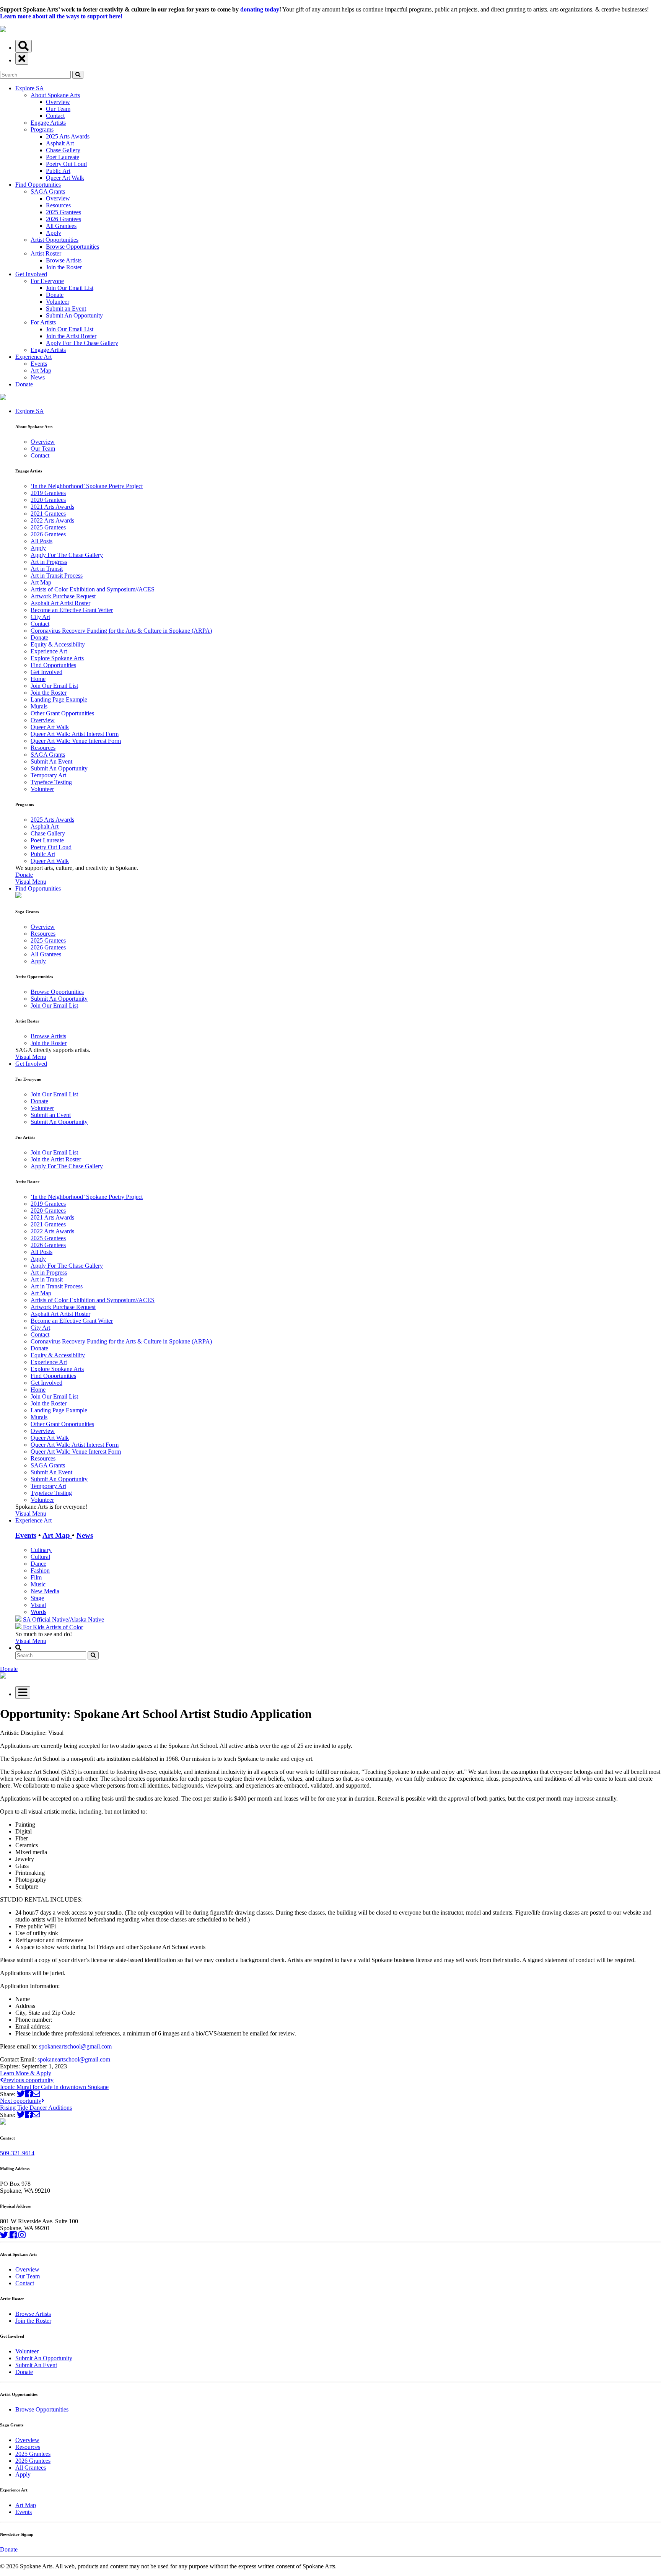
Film (36, 1577)
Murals (39, 706)
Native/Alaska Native (78, 1619)
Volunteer (58, 302)
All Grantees (61, 226)
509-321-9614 (17, 2153)
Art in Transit (47, 569)
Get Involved (31, 274)
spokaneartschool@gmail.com (75, 2046)
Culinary (41, 1550)
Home (38, 679)
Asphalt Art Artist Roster (60, 603)
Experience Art (33, 357)
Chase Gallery (63, 150)
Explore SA (30, 88)
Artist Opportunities (55, 240)
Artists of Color (64, 1627)
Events (39, 364)
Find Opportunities (38, 185)
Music (38, 1584)
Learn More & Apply (26, 2073)
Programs (42, 129)
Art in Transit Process (57, 576)
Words (38, 1612)
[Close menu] (22, 59)
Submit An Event (51, 761)
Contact (55, 116)
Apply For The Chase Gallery (82, 343)
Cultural (40, 1557)
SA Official (37, 1619)
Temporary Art (48, 775)
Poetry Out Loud (66, 164)
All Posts (42, 541)
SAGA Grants (48, 191)
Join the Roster (64, 267)
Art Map (41, 370)
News (38, 377)
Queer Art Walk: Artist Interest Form (75, 734)
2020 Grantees (48, 500)
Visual (38, 1605)
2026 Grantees (63, 219)
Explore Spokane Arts (57, 658)
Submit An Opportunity (74, 315)
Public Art (58, 171)
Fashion (40, 1571)
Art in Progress (49, 562)
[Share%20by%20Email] (36, 2094)
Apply (54, 233)
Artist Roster (46, 253)
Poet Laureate (63, 157)
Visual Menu (31, 882)
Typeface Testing (51, 782)
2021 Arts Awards (52, 507)
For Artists (43, 322)
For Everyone (47, 281)
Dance (38, 1564)
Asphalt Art (60, 143)
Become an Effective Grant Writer (72, 610)
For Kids (33, 1627)
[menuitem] (338, 646)
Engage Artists (48, 123)
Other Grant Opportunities (62, 713)
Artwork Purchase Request (63, 596)
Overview (58, 102)
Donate (55, 295)
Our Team (58, 109)
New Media (45, 1591)
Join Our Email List (70, 288)
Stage (37, 1598)
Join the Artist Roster (71, 336)
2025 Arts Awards (68, 136)
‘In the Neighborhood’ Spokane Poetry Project (87, 486)
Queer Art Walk (65, 178)
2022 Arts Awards (52, 520)
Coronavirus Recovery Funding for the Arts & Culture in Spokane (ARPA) (121, 631)
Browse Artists (64, 260)
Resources (58, 205)
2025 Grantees (63, 212)
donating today (260, 9)
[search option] (24, 46)
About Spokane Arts (55, 95)
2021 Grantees (48, 514)
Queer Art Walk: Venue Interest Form (76, 741)
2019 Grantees (48, 493)
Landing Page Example (59, 699)
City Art (40, 617)
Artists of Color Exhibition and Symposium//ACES (93, 589)
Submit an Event (66, 309)
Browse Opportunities (72, 247)
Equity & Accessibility (58, 644)
